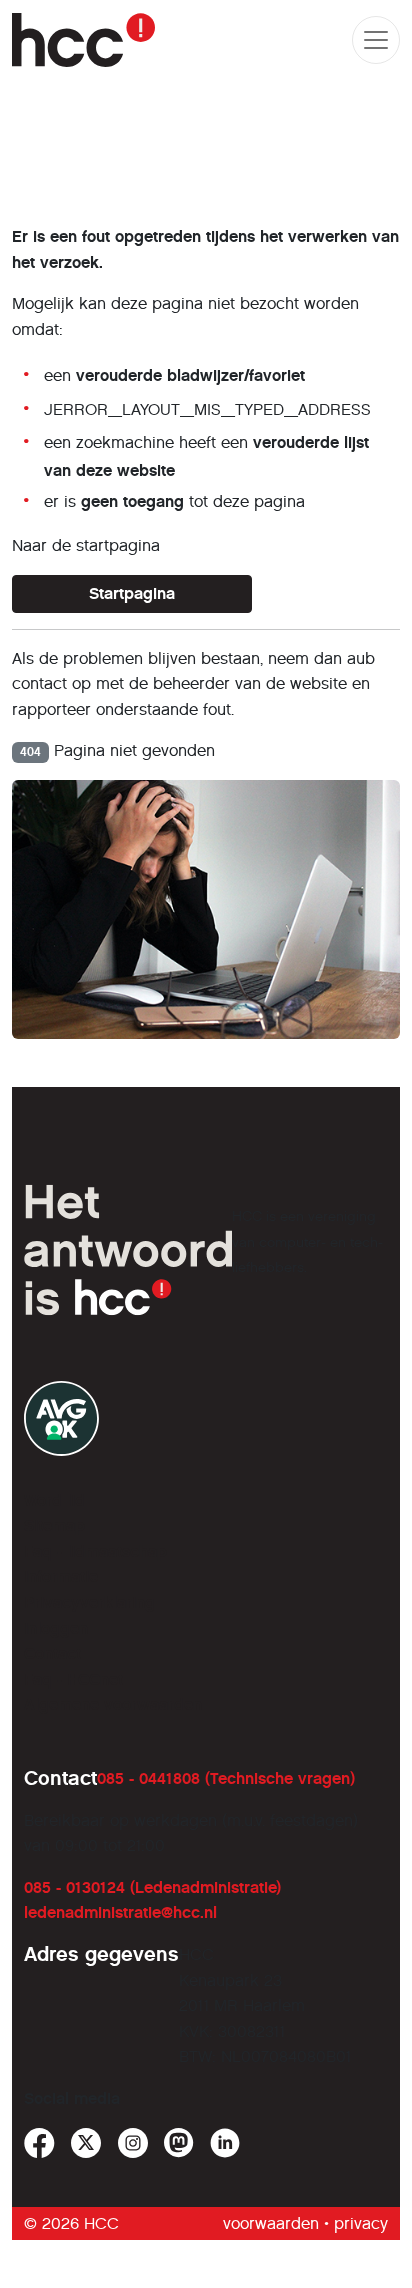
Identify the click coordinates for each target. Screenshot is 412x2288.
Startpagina (132, 593)
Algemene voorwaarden (113, 1704)
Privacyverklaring (89, 1602)
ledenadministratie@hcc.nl (120, 1912)
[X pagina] (86, 2143)
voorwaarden (271, 2223)
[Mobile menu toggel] (376, 40)
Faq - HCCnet (73, 1679)
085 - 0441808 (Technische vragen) (226, 1778)
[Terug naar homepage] (83, 40)
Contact (52, 1653)
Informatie (61, 1576)
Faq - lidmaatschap (95, 1551)
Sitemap (54, 1525)
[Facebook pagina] (39, 2143)
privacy (361, 2223)
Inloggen (56, 1628)
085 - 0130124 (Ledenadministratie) (152, 1887)
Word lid (54, 1500)
